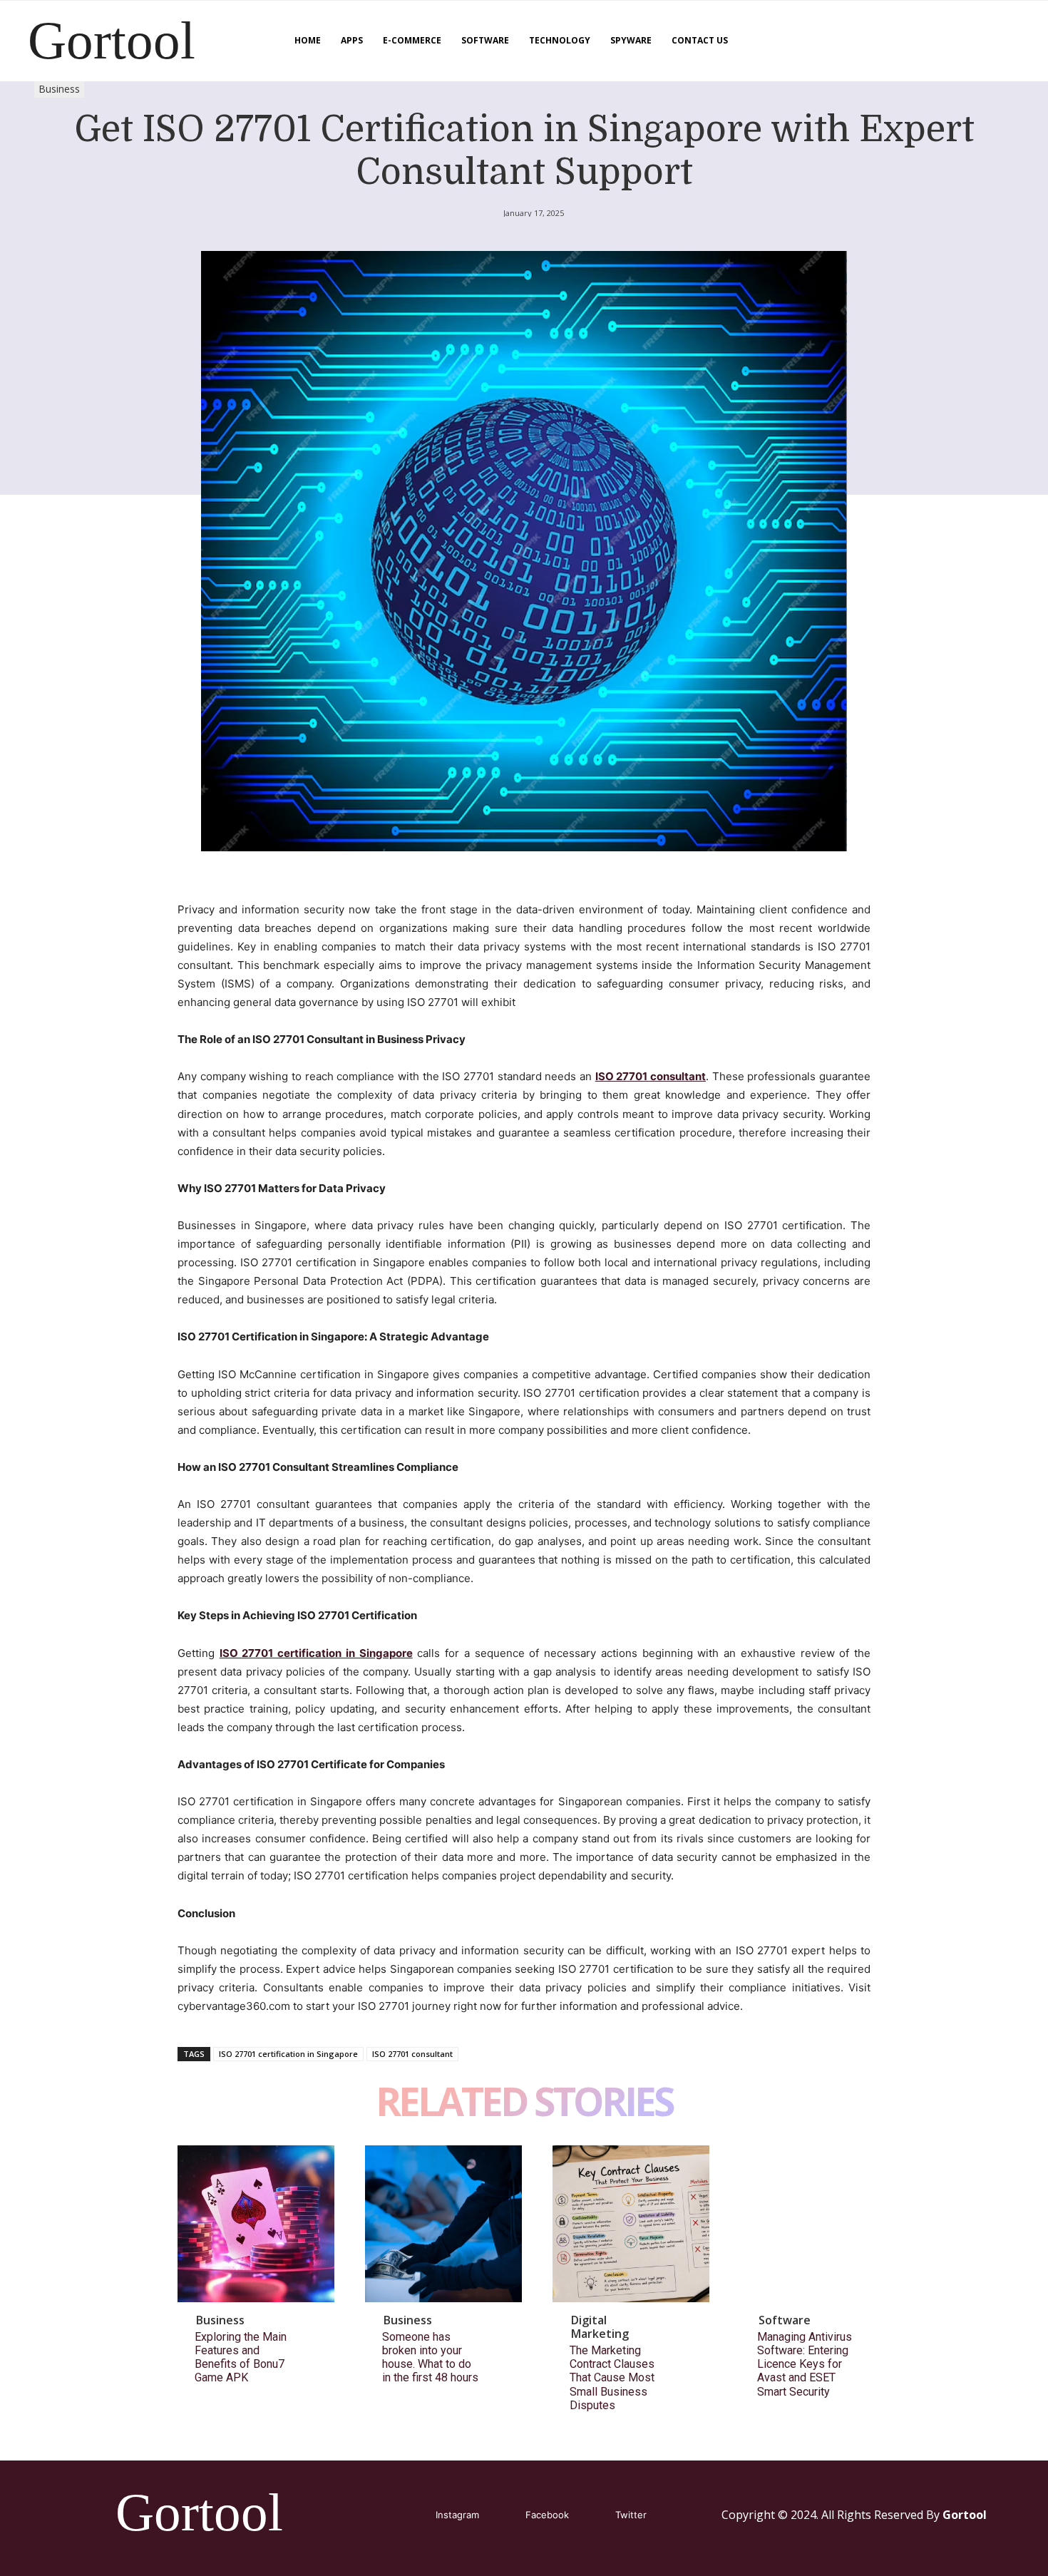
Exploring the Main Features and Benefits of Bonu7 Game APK (241, 2357)
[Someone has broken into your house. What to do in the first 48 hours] (443, 2224)
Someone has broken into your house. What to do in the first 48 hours (430, 2357)
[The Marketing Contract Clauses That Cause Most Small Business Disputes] (631, 2224)
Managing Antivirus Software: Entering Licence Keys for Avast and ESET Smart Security (805, 2364)
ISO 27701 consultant (412, 2054)
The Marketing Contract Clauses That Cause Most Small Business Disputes (612, 2378)
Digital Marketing (600, 2327)
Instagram (457, 2515)
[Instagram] (415, 2516)
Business (59, 89)
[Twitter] (594, 2516)
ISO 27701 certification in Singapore (288, 2054)
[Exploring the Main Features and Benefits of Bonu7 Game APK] (256, 2224)
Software (785, 2320)
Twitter (631, 2515)
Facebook (547, 2515)
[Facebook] (504, 2516)
